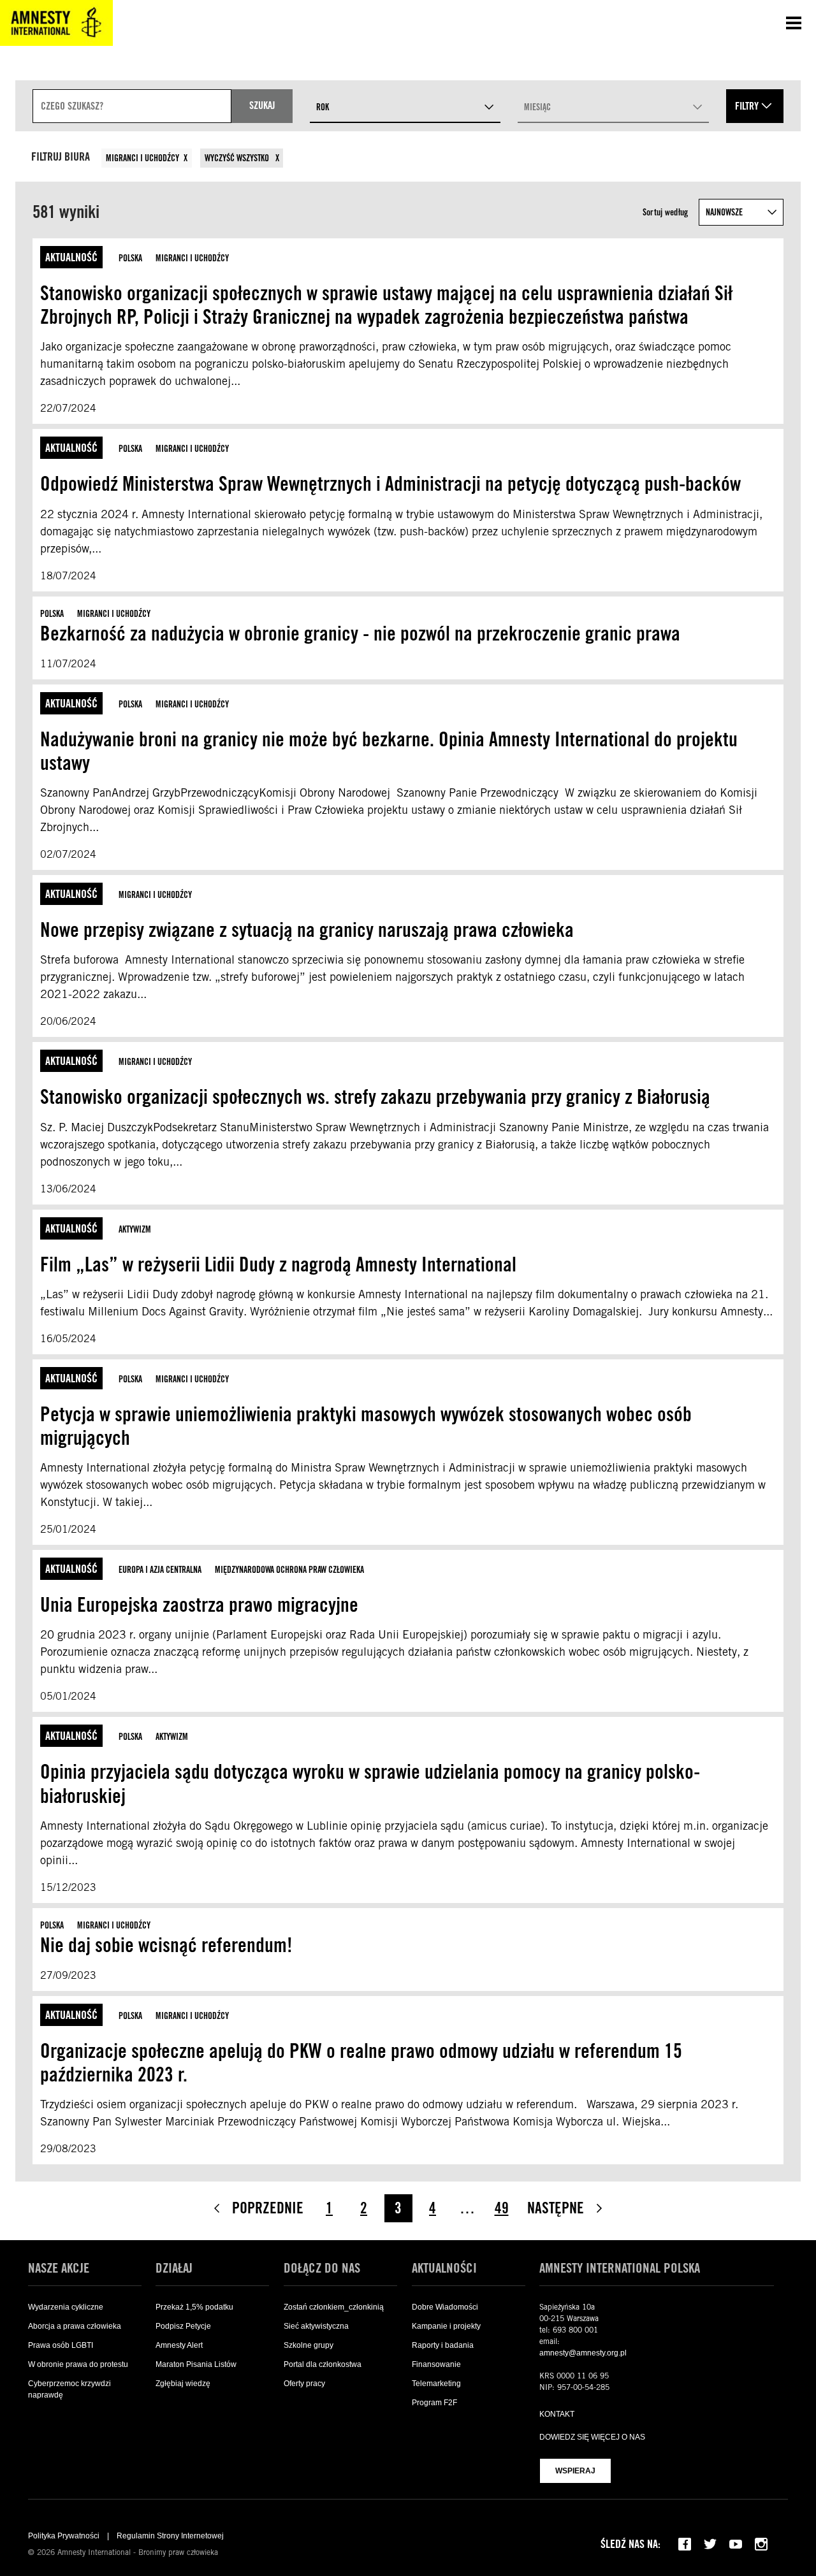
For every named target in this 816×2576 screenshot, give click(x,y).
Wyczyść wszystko (238, 158)
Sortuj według (666, 212)
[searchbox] (132, 106)
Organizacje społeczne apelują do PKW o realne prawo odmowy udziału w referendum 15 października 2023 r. (361, 2062)
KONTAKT (557, 2414)
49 (502, 2208)
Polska (130, 258)
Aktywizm (135, 1229)
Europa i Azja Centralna (160, 1570)
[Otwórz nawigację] (794, 23)
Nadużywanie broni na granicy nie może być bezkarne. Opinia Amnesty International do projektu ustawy (389, 751)
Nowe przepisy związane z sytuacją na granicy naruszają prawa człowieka (307, 930)
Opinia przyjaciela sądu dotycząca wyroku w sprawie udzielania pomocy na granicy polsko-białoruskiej (370, 1783)
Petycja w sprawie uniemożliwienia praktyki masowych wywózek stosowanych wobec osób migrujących (366, 1426)
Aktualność (71, 257)
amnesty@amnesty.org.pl (583, 2353)
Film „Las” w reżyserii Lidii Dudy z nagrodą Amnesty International (280, 1264)
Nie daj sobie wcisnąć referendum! (166, 1945)
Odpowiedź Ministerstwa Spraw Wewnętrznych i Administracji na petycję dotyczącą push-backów (390, 483)
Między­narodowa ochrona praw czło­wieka (289, 1570)
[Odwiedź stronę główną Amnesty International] (56, 23)
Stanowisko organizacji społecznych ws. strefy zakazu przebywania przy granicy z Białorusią (375, 1096)
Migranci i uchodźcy (142, 158)
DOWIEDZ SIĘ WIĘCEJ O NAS (592, 2437)
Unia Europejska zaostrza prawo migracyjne (201, 1604)
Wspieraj (575, 2471)
